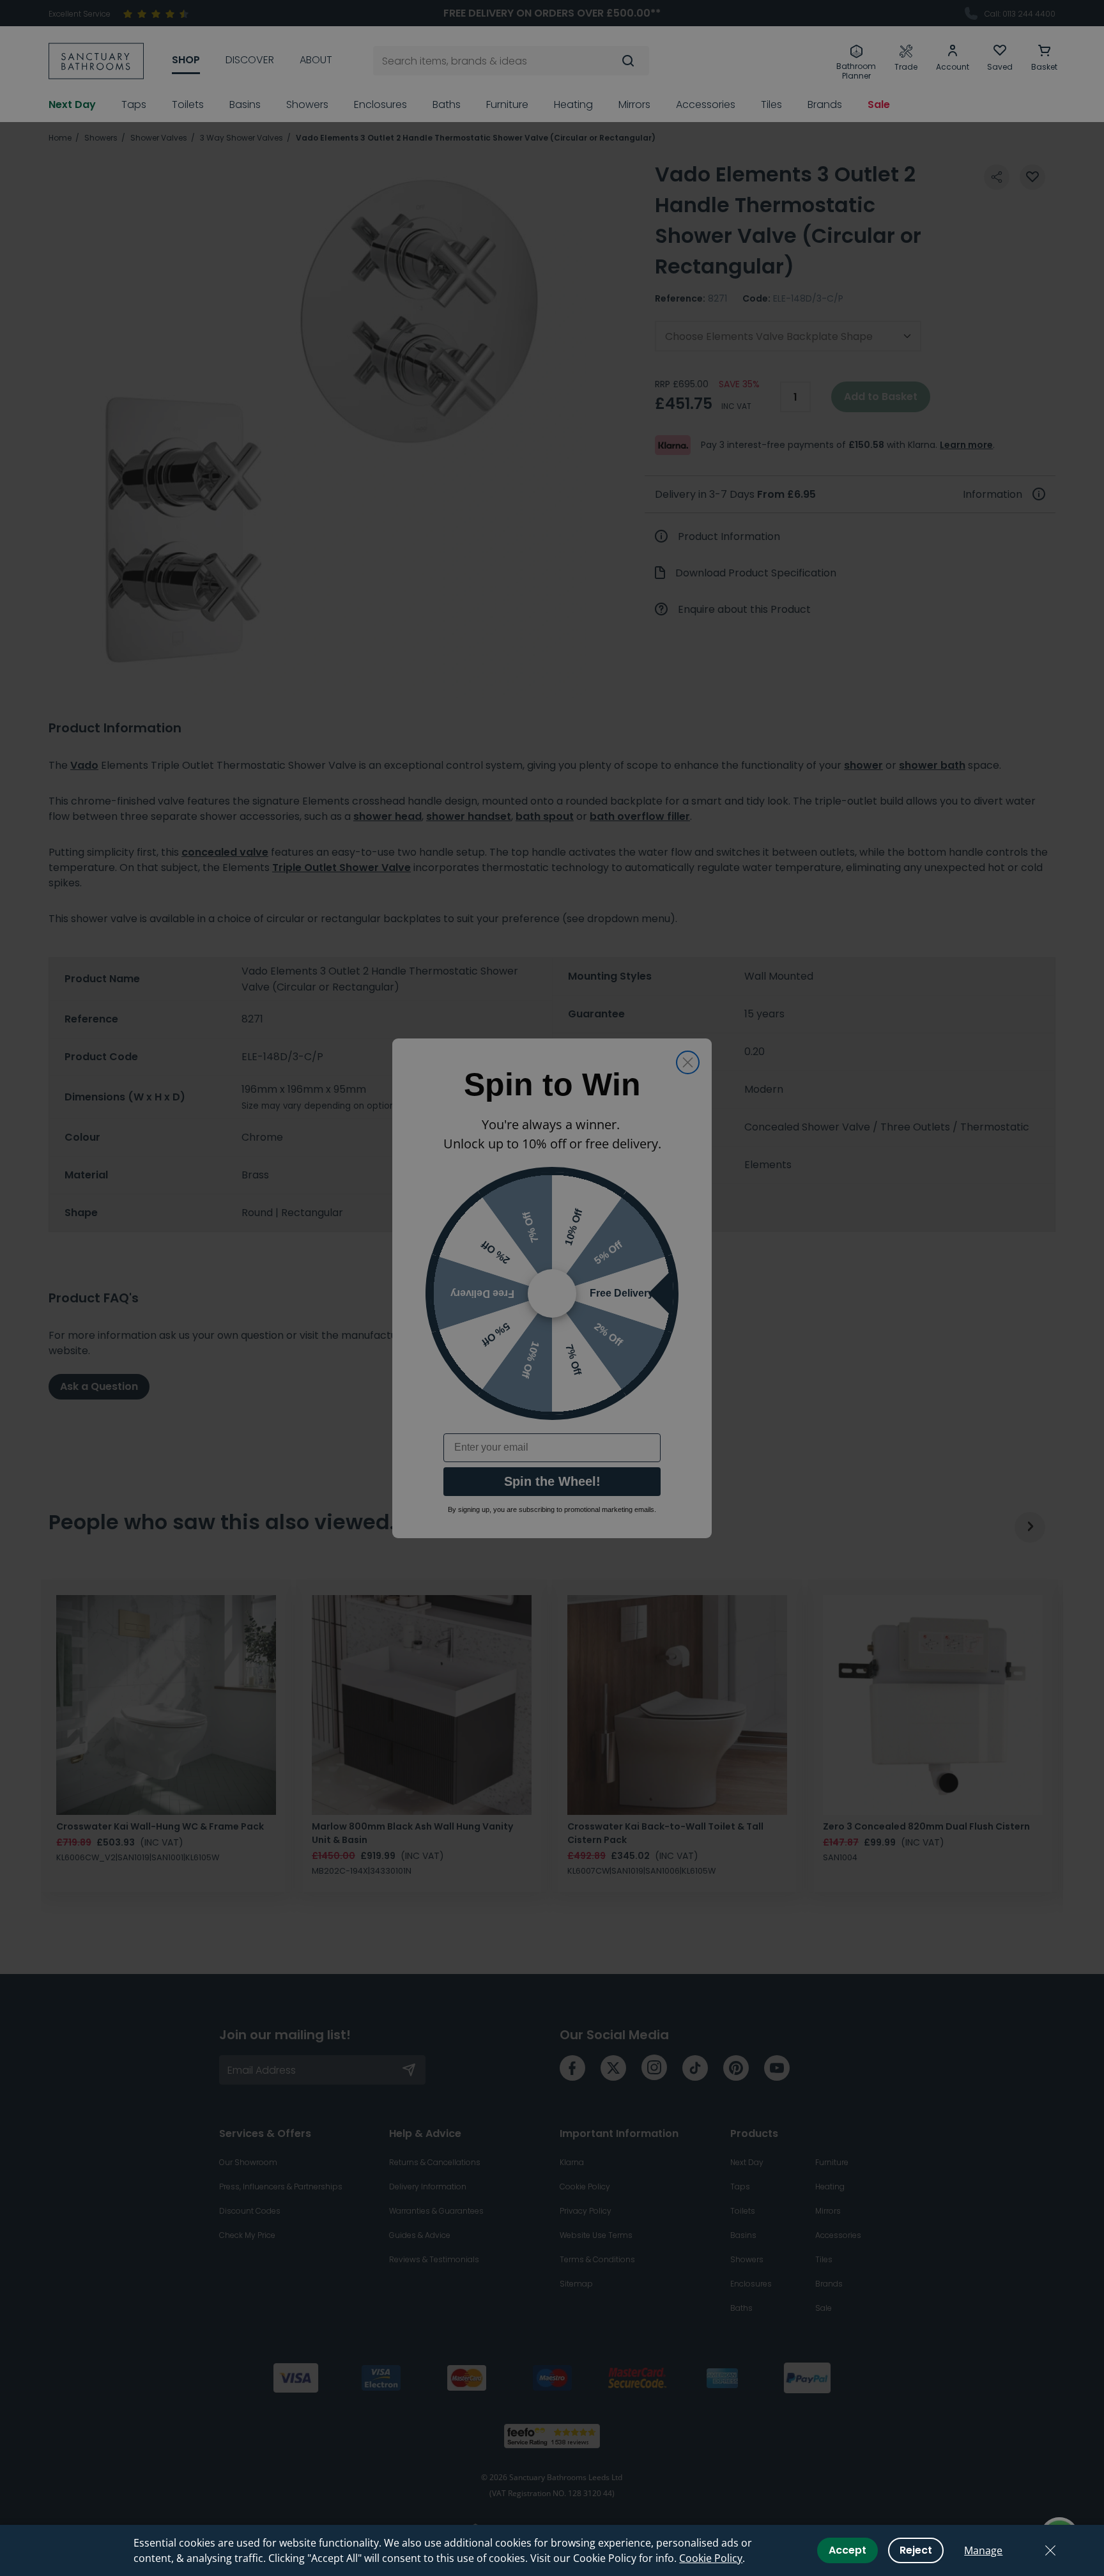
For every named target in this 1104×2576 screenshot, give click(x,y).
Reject (916, 2550)
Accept (847, 2550)
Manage (983, 2550)
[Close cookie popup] (1050, 2550)
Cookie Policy (711, 2558)
